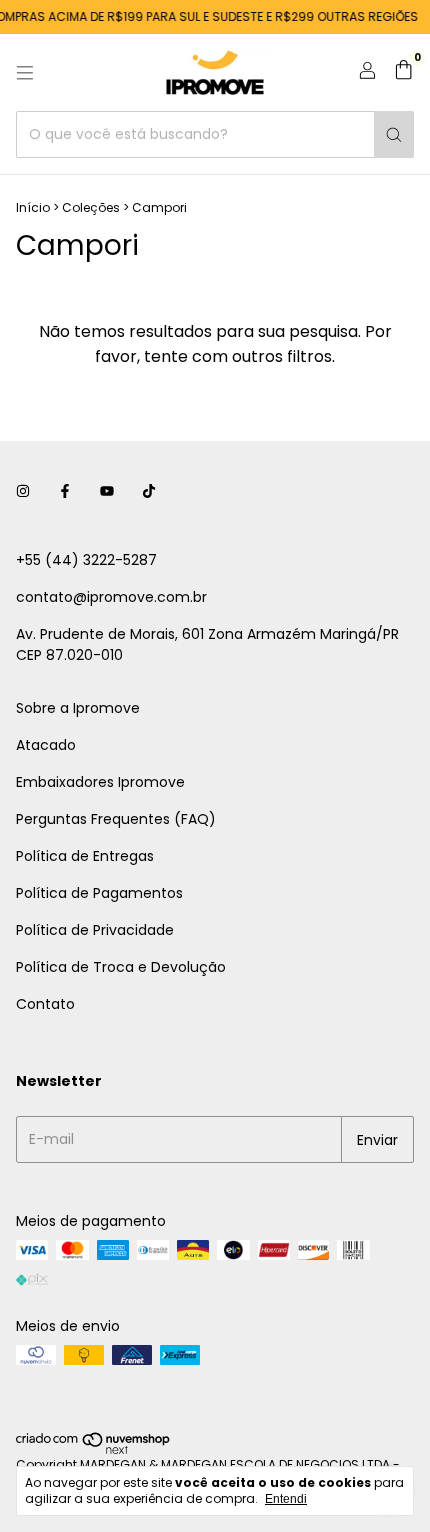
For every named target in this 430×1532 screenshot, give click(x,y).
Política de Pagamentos (99, 893)
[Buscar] (394, 134)
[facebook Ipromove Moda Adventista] (65, 491)
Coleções (91, 207)
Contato (45, 1004)
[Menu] (25, 73)
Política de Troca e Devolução (121, 967)
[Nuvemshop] (93, 1450)
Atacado (46, 745)
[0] (403, 72)
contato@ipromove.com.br (111, 597)
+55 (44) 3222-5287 (86, 560)
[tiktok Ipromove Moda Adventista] (149, 491)
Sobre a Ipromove (78, 708)
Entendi (286, 1499)
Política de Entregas (85, 856)
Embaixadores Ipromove (100, 782)
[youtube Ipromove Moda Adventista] (107, 491)
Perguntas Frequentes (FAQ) (116, 819)
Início (33, 207)
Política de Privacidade (95, 930)
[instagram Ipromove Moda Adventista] (23, 491)
